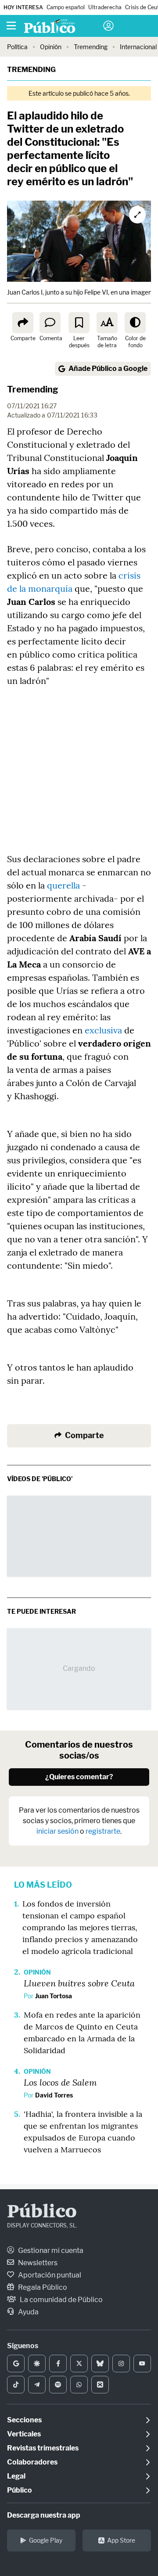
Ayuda (28, 2312)
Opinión (51, 47)
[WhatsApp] (79, 2385)
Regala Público (42, 2287)
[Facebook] (58, 2364)
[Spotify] (58, 2385)
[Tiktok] (16, 2385)
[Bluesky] (100, 2364)
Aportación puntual (49, 2275)
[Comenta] (50, 323)
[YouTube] (142, 2364)
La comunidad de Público (61, 2300)
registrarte (103, 1831)
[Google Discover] (37, 2364)
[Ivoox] (100, 2385)
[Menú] (11, 26)
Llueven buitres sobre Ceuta (79, 1983)
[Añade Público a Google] (16, 2364)
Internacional (138, 47)
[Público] (63, 27)
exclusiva (103, 1030)
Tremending (91, 47)
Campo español (66, 7)
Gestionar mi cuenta (50, 2250)
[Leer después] (79, 323)
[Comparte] (23, 323)
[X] (79, 2364)
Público (42, 2213)
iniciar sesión (57, 1831)
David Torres (54, 2095)
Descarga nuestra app (44, 2515)
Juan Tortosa (54, 1996)
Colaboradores (32, 2462)
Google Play (46, 2540)
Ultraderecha (105, 7)
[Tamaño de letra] (107, 323)
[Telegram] (37, 2385)
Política (17, 47)
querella (63, 885)
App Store (121, 2540)
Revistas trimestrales (43, 2448)
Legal (16, 2476)
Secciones (24, 2420)
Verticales (24, 2434)
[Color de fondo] (135, 323)
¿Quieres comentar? (79, 1777)
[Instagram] (121, 2364)
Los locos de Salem (60, 2082)
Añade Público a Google (108, 369)
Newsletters (37, 2263)
